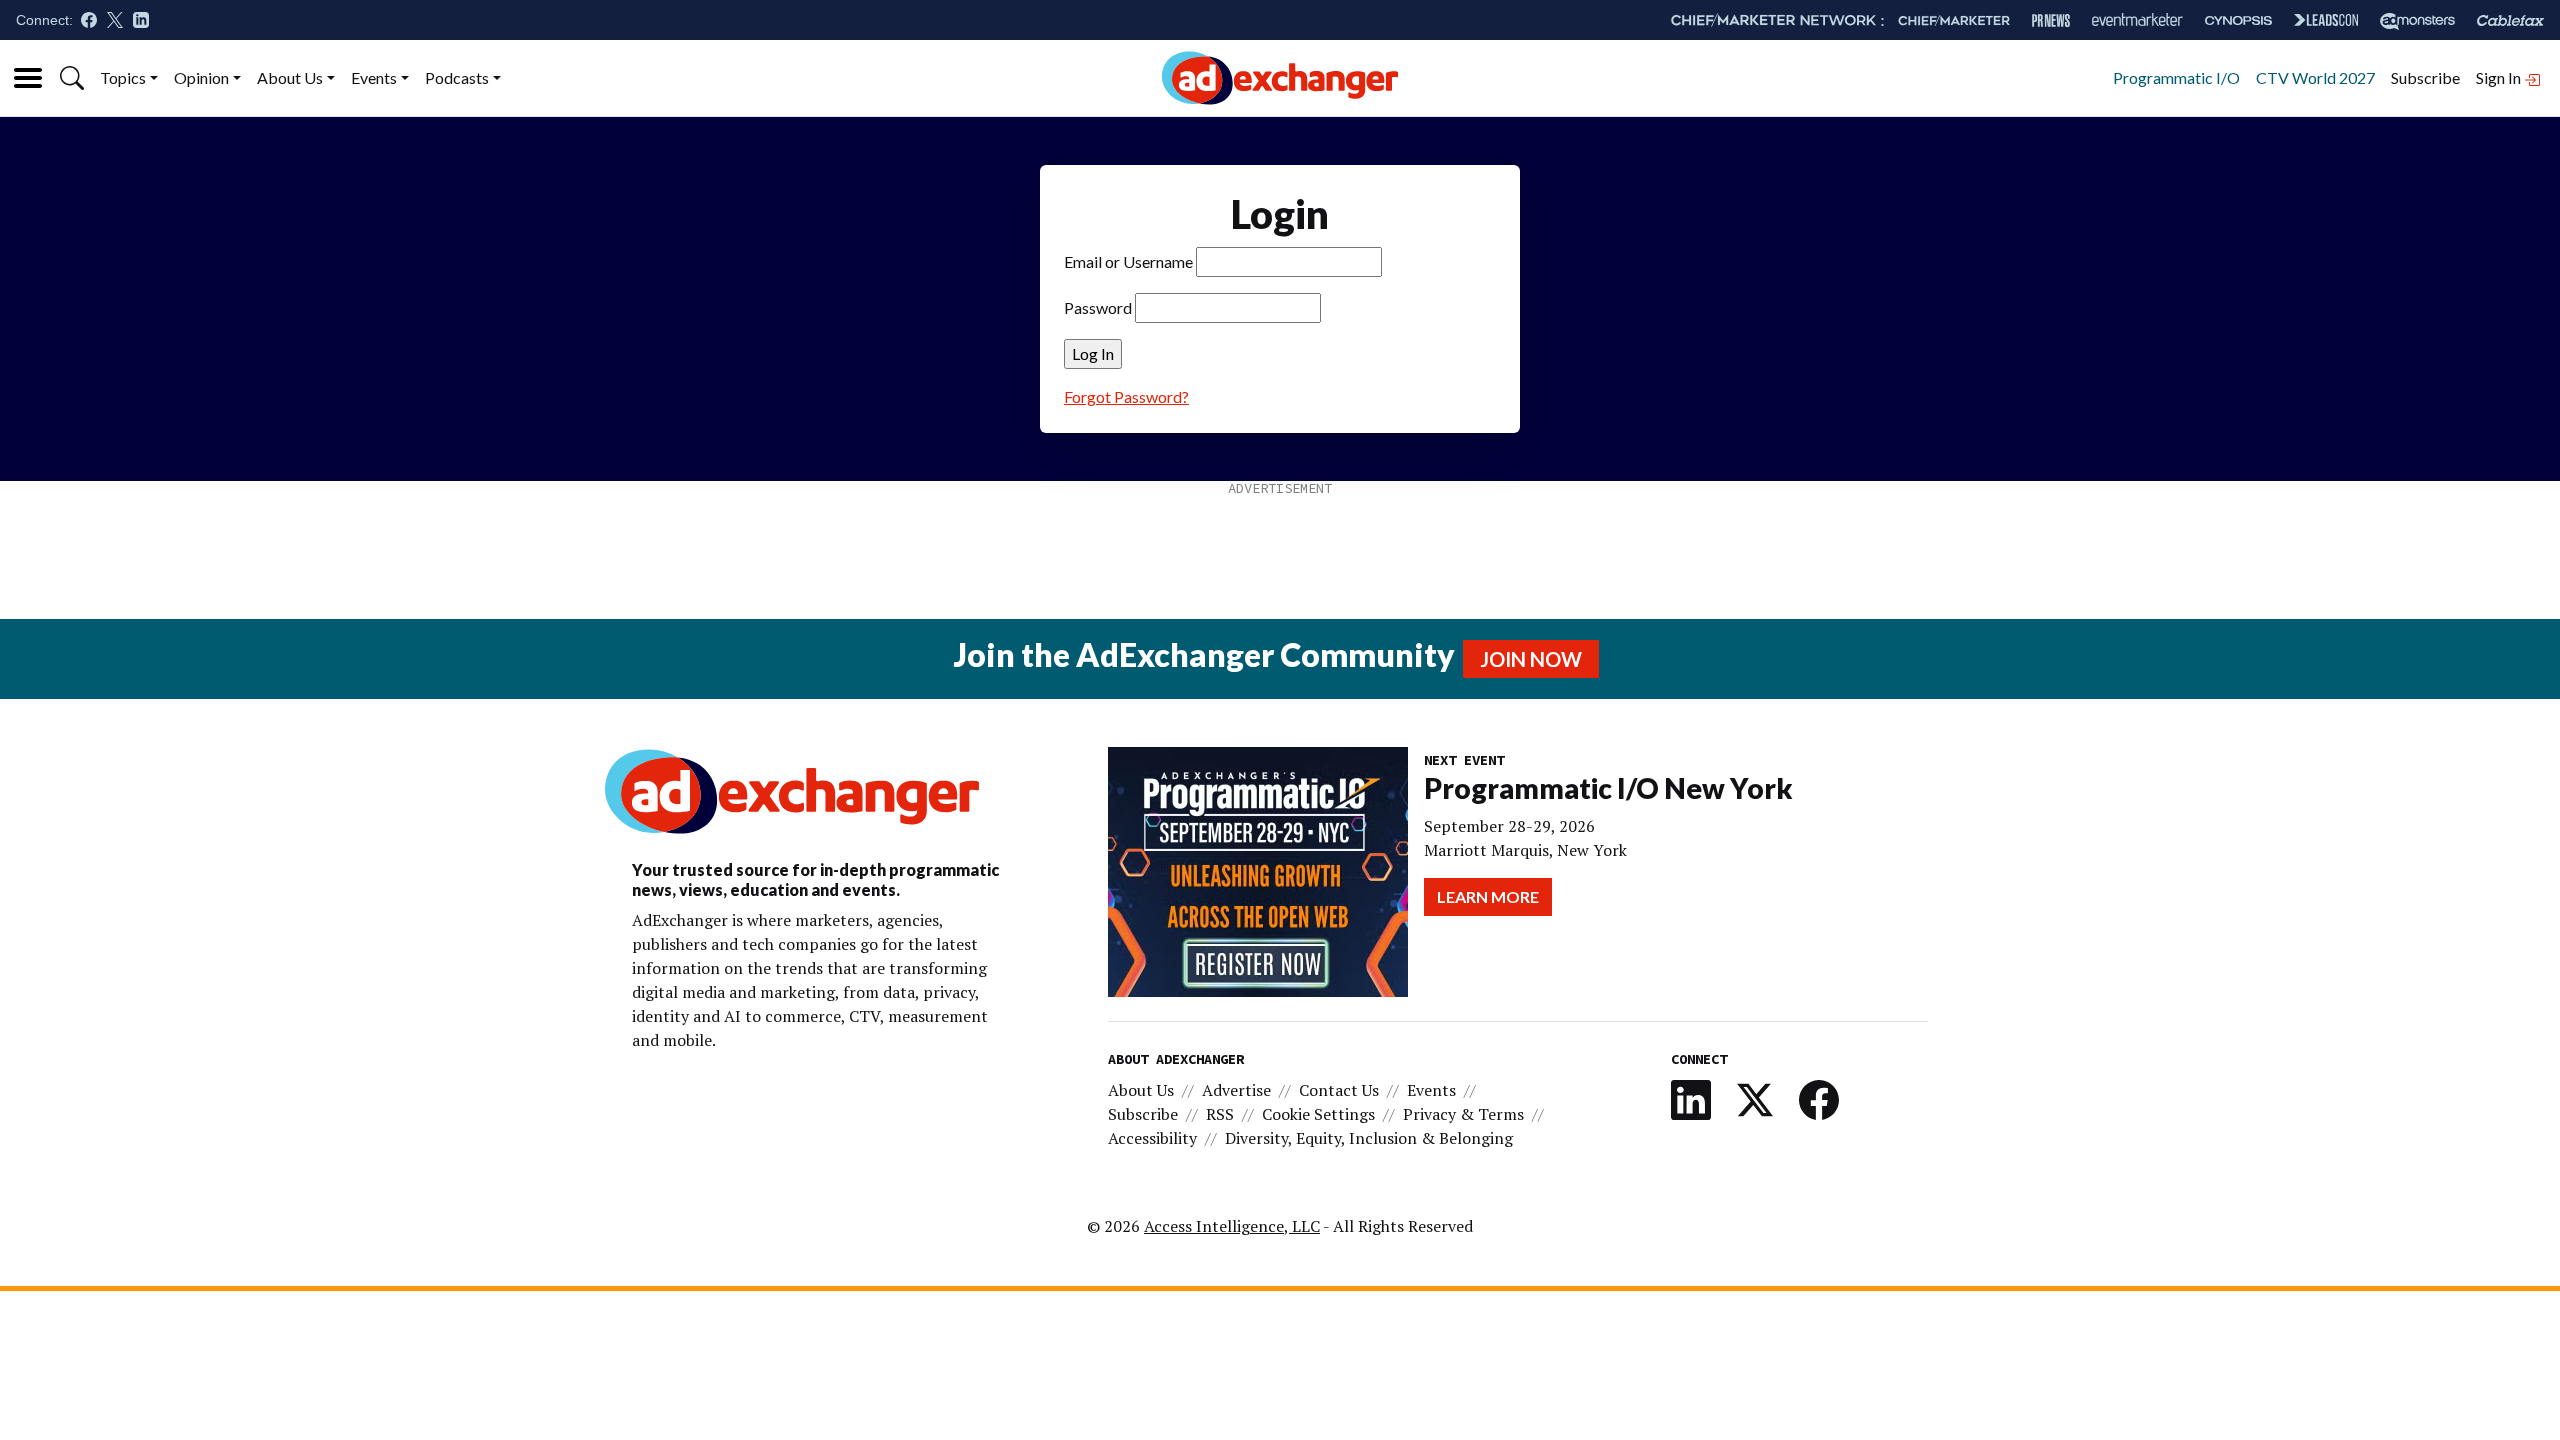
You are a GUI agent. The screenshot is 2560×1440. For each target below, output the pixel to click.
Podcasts (457, 77)
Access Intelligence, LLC (1232, 1226)
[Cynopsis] (2238, 20)
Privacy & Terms (1463, 1114)
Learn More (1488, 896)
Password (1098, 307)
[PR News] (2051, 20)
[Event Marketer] (2137, 20)
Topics (123, 77)
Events (374, 77)
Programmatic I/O (2176, 77)
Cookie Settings (1318, 1114)
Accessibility (1152, 1138)
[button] (72, 78)
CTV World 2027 (2315, 77)
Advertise (1236, 1090)
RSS (1220, 1114)
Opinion (201, 77)
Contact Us (1339, 1090)
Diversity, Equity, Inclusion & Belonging (1369, 1138)
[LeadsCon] (2326, 20)
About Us (290, 77)
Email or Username (1128, 261)
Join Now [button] (1531, 659)
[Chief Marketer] (1954, 20)
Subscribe (2425, 77)
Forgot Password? (1126, 396)
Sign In (2500, 77)
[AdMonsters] (2417, 20)
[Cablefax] (2510, 20)
